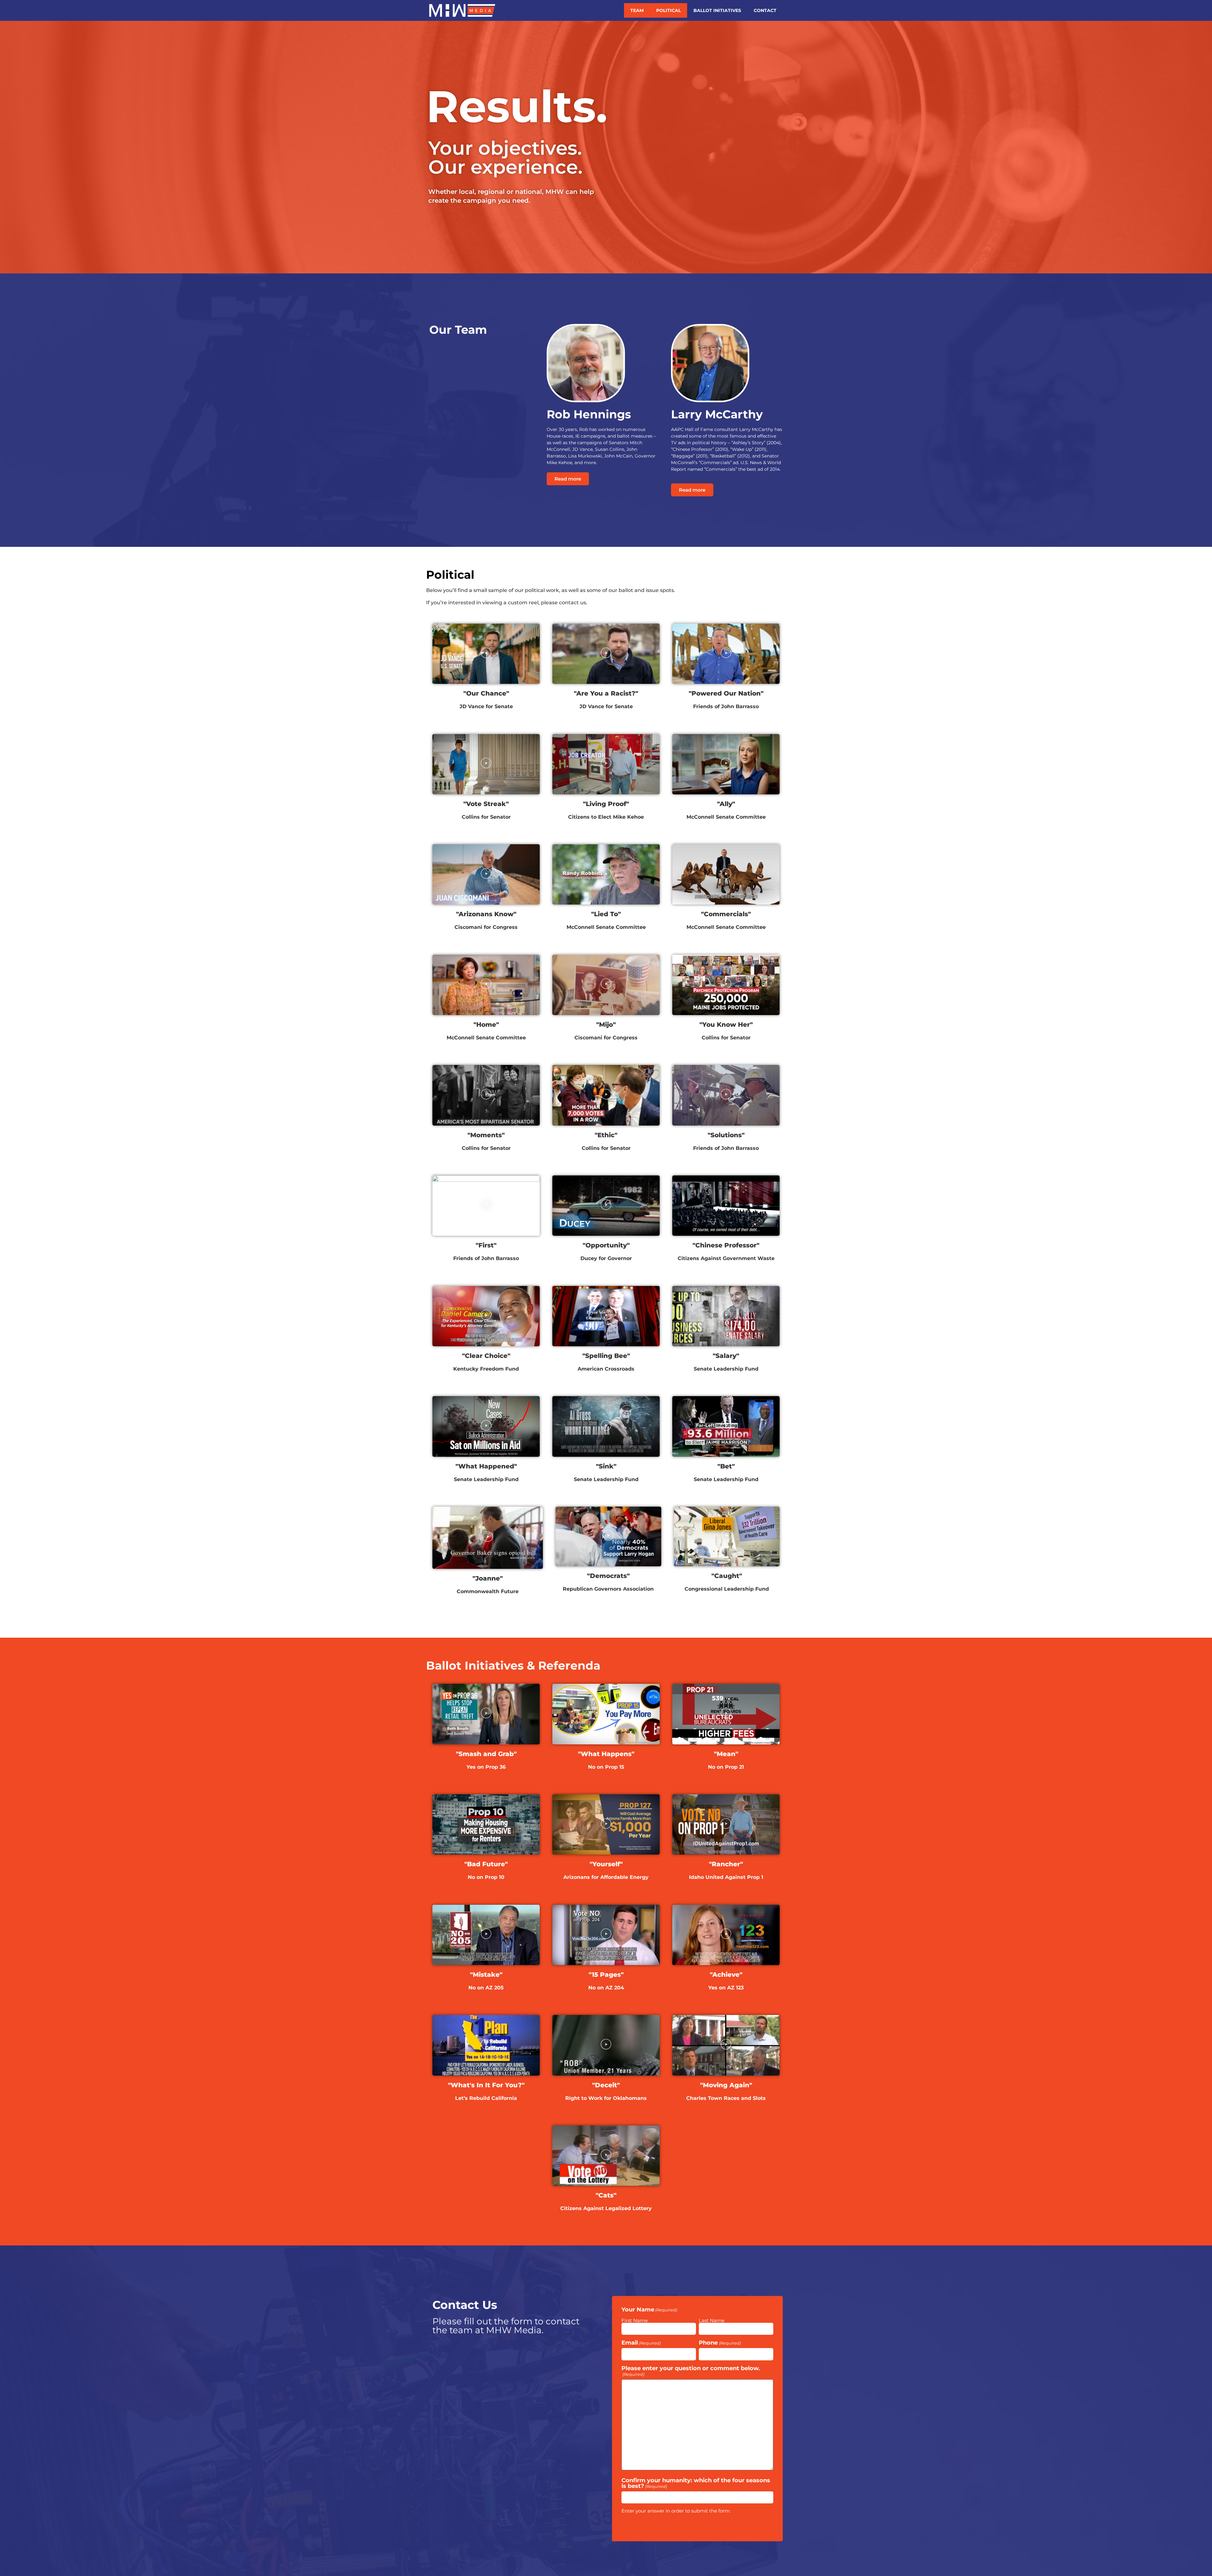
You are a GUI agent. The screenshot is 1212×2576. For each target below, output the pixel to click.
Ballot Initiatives (717, 10)
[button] (486, 654)
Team (637, 10)
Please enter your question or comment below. (691, 2371)
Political (668, 10)
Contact (765, 10)
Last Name (712, 2320)
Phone (720, 2343)
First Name (635, 2320)
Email (641, 2343)
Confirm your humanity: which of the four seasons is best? (696, 2483)
